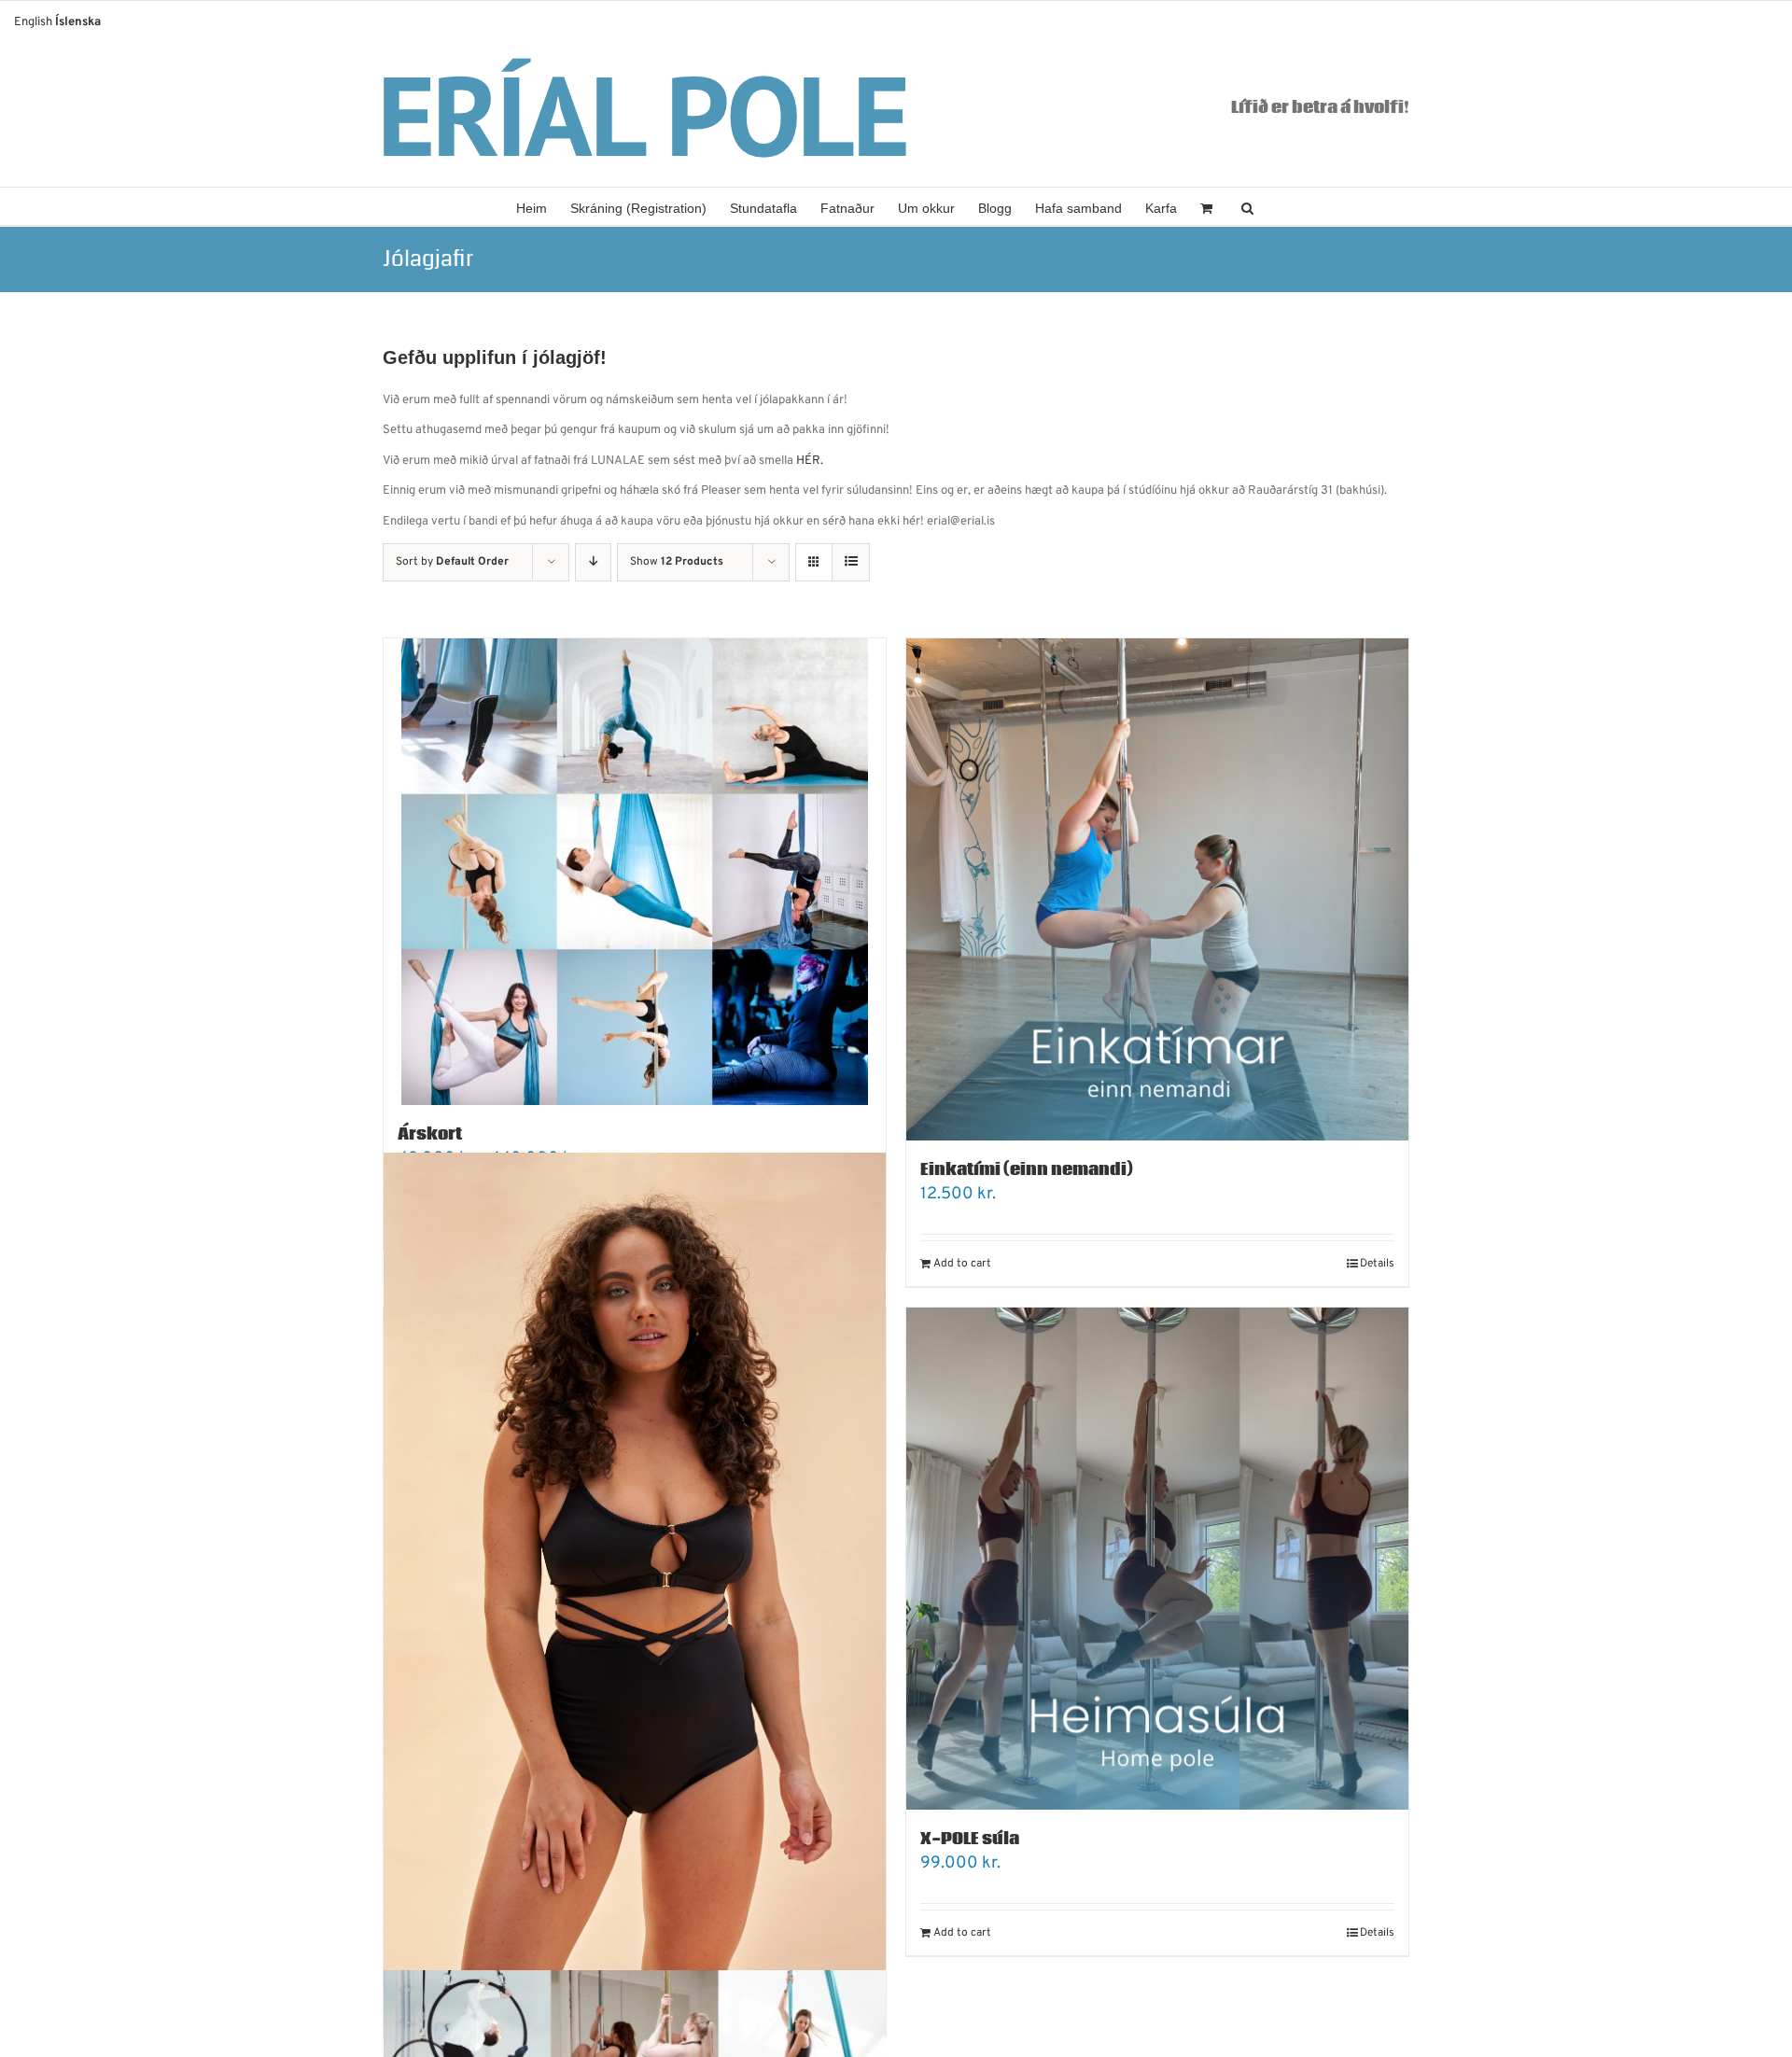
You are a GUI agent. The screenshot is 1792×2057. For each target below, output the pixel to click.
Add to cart (962, 1264)
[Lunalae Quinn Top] (635, 1599)
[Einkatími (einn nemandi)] (1157, 889)
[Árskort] (635, 872)
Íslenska (78, 22)
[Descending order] (593, 562)
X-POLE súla (970, 1839)
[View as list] (851, 562)
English (33, 22)
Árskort (430, 1134)
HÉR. (810, 461)
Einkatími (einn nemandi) (1027, 1170)
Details (1377, 1264)
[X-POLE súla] (1157, 1559)
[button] (1247, 206)
